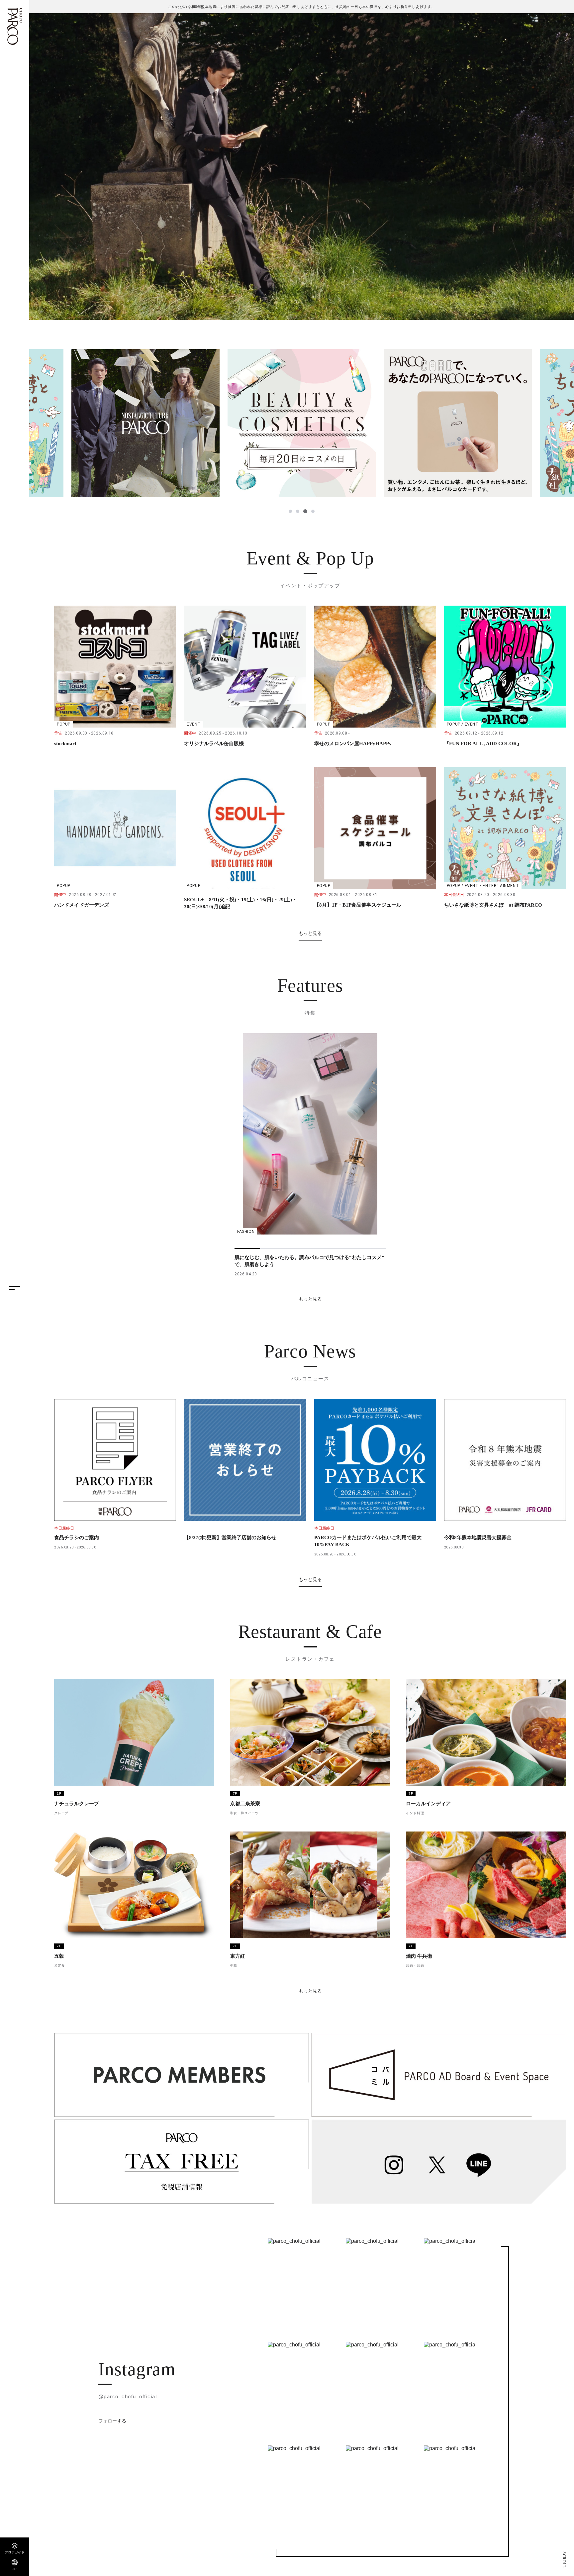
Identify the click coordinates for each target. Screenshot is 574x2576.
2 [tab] (298, 511)
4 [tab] (313, 511)
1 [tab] (291, 511)
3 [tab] (306, 511)
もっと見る (310, 933)
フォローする (112, 2421)
